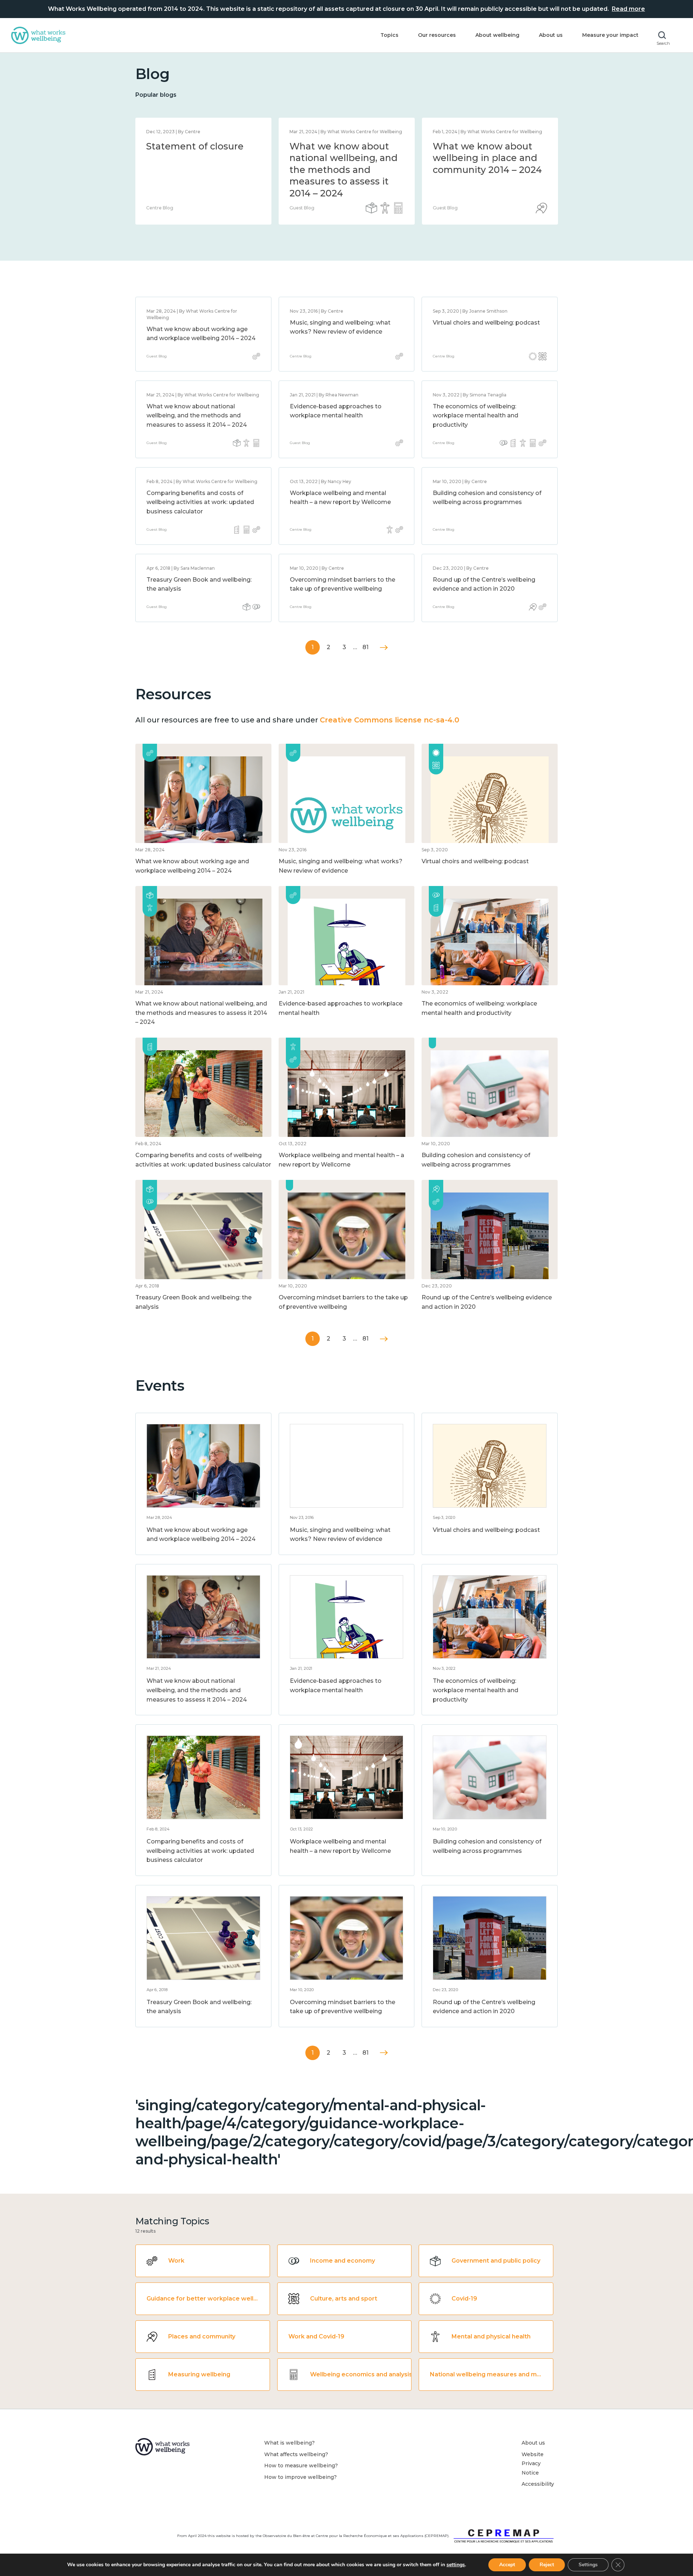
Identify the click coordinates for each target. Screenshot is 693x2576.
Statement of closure (195, 146)
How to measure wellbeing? (301, 2466)
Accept (507, 2565)
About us (551, 35)
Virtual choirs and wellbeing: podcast (486, 323)
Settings (588, 2565)
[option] (203, 171)
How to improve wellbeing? (300, 2477)
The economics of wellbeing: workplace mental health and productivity (476, 416)
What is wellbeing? (289, 2443)
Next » (384, 648)
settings (456, 2565)
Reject (547, 2565)
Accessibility (538, 2484)
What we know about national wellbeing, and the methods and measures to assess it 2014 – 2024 (344, 170)
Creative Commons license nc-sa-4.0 (389, 720)
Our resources (437, 35)
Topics (389, 35)
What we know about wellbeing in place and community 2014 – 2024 (487, 158)
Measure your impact (610, 35)
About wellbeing (497, 35)
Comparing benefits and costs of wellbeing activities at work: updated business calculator (200, 502)
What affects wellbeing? (296, 2454)
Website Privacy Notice (533, 2464)
